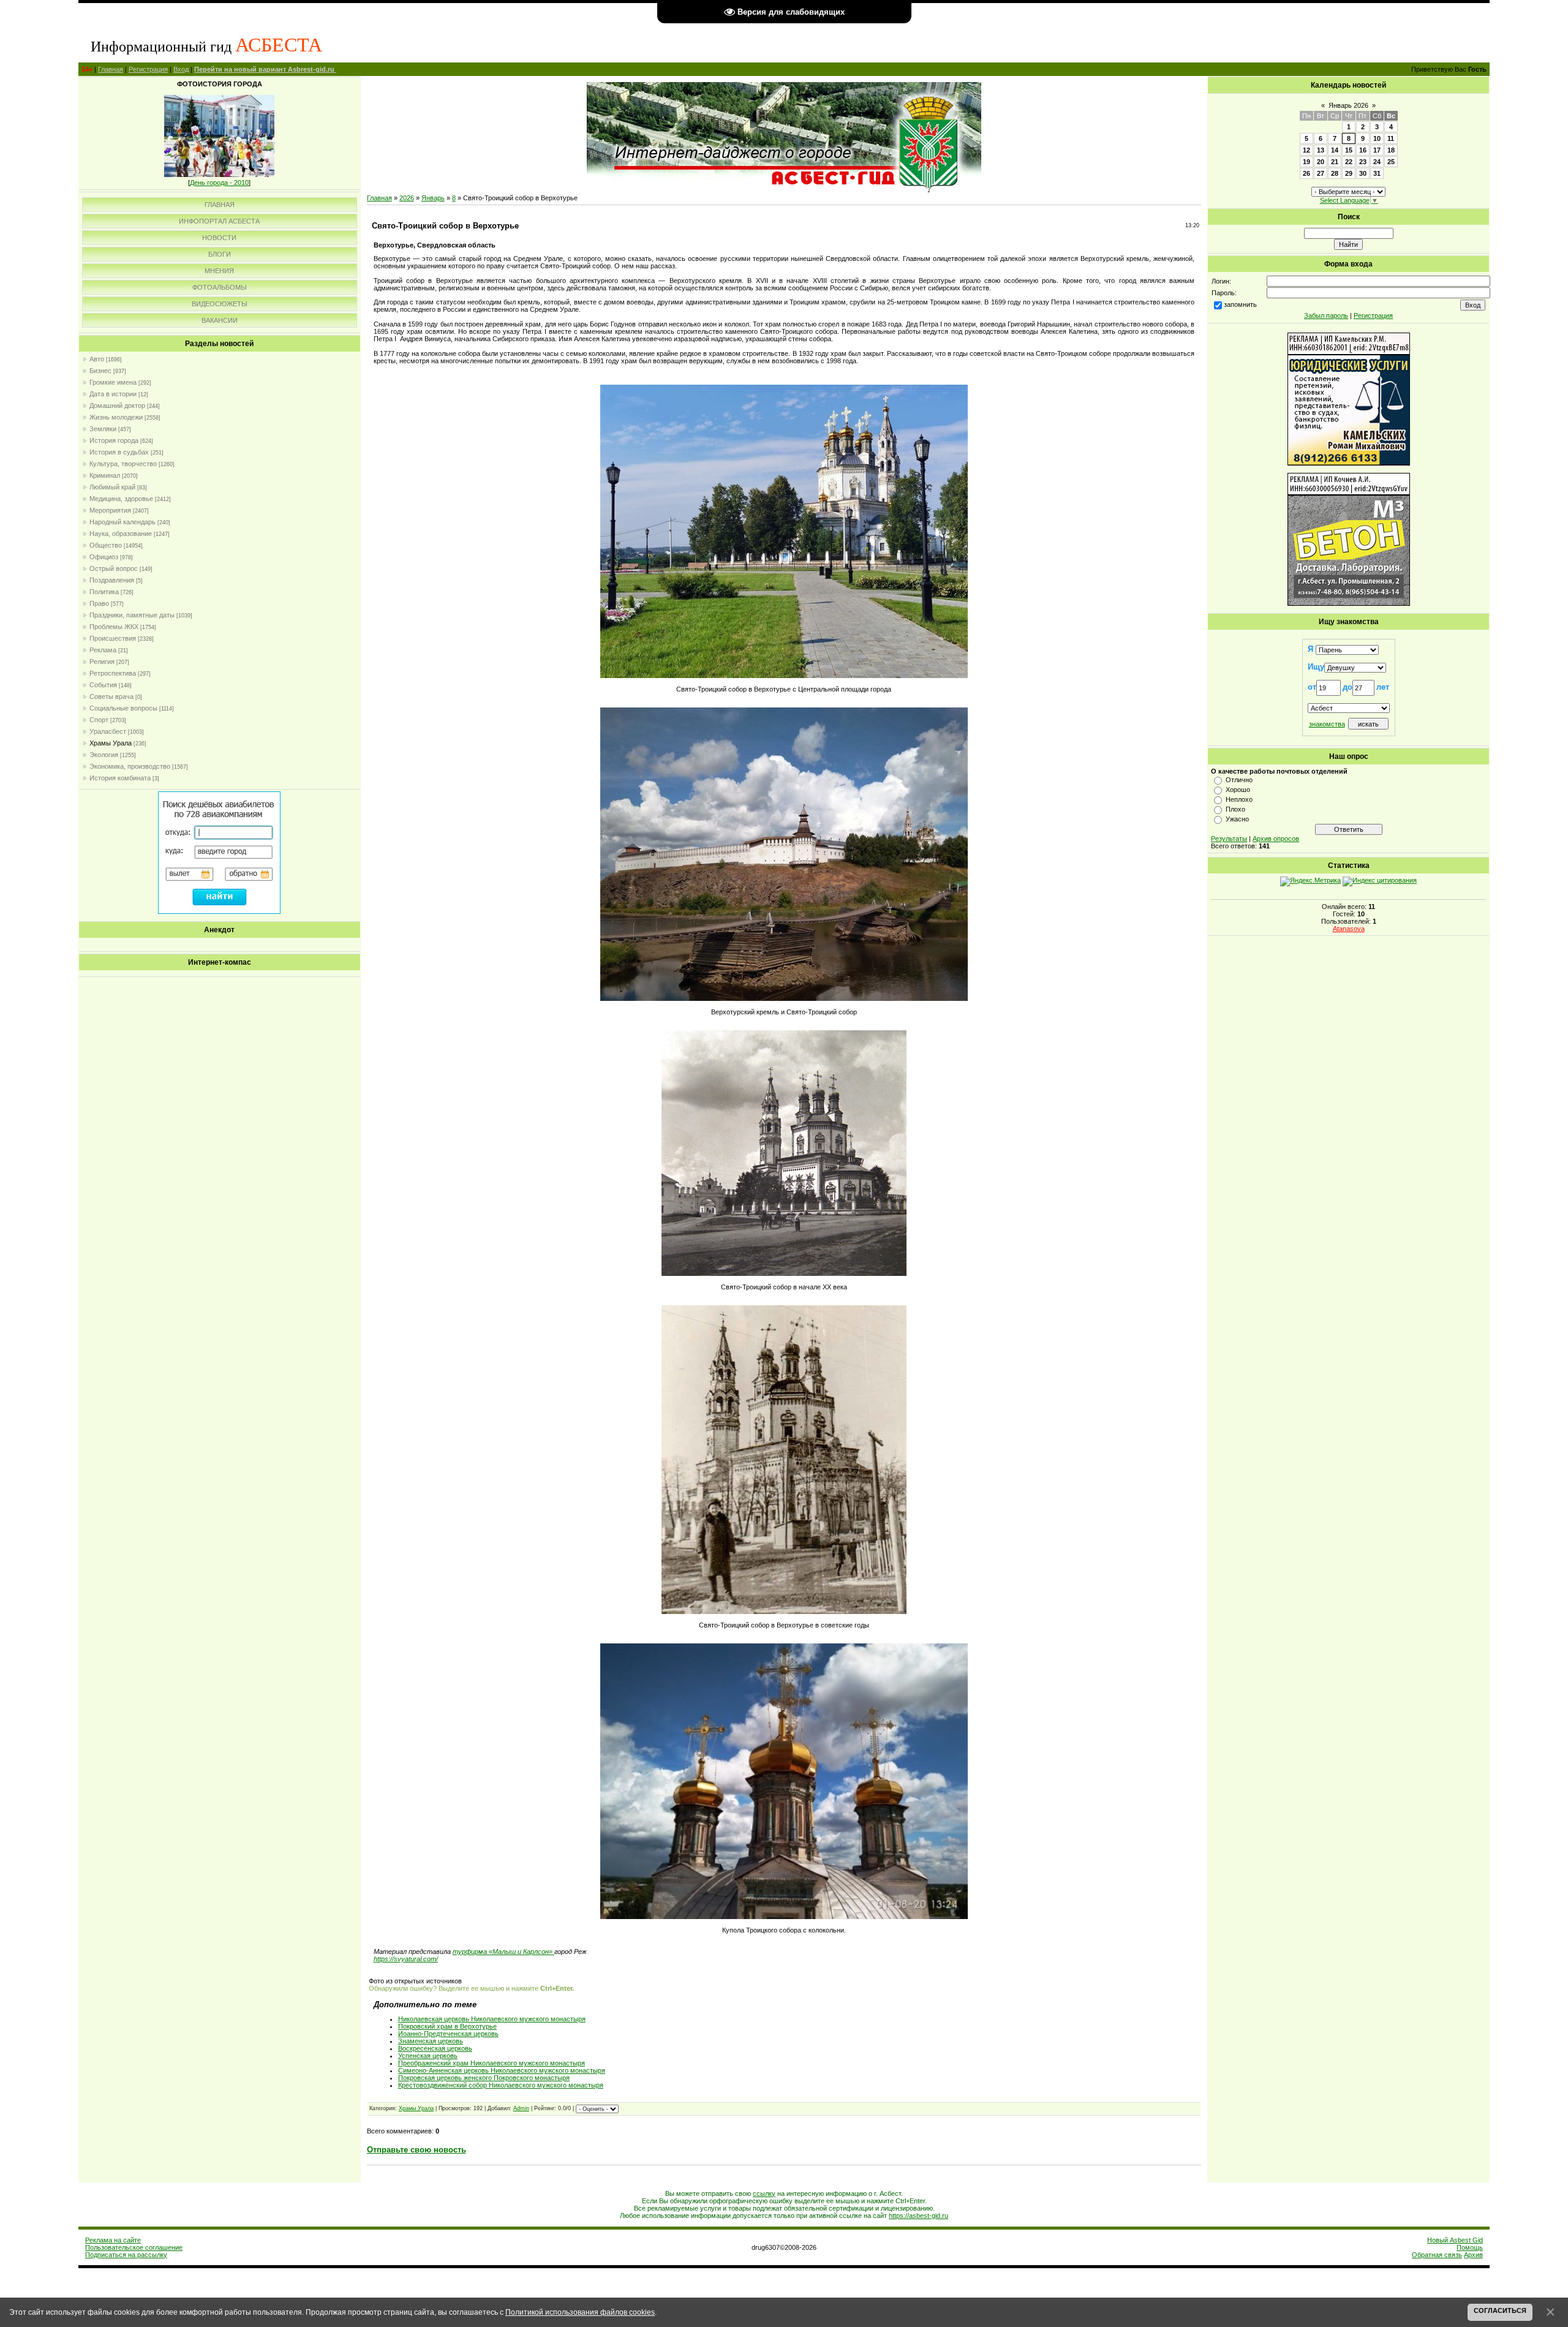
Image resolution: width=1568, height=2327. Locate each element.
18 (1391, 150)
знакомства (1327, 724)
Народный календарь (123, 522)
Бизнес (100, 371)
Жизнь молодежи (116, 417)
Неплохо (1239, 799)
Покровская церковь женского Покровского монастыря (484, 2078)
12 (1306, 150)
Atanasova (1349, 929)
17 (1377, 150)
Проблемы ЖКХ (114, 627)
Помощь (1470, 2247)
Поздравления (112, 580)
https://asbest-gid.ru (918, 2216)
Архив (1473, 2255)
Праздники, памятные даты (132, 615)
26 (1306, 173)
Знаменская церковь (431, 2041)
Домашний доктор (117, 405)
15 (1349, 150)
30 (1363, 173)
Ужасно (1237, 819)
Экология (104, 755)
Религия (102, 662)
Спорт (99, 720)
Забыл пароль (1326, 315)
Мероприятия (110, 510)
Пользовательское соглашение (134, 2247)
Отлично (1239, 780)
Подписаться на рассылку (126, 2255)
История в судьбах (119, 452)
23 (1363, 162)
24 (1377, 162)
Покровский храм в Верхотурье (447, 2026)
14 (1335, 150)
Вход (181, 69)
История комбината (120, 778)
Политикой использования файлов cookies (580, 2312)
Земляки (103, 429)
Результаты (1229, 839)
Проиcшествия (113, 638)
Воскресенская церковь (435, 2048)
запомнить (1240, 304)
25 (1391, 162)
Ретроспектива (113, 673)
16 (1363, 150)
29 (1349, 173)
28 (1335, 173)
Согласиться (1500, 2310)
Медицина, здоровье (121, 499)
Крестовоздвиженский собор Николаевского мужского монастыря (501, 2085)
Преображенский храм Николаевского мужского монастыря (492, 2063)
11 (1391, 138)
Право (99, 603)
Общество (106, 545)
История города (114, 440)
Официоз (104, 557)
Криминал (105, 475)
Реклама (103, 650)
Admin (521, 2108)
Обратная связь (1437, 2255)
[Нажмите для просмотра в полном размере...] (784, 676)
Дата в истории (113, 394)
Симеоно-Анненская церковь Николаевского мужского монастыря (502, 2070)
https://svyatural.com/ (406, 1959)
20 (1321, 162)
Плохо (1235, 809)
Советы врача (111, 696)
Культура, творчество (123, 464)
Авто (97, 359)
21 (1335, 162)
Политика (104, 592)
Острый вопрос (114, 568)
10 (1377, 138)
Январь (433, 198)
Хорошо (1238, 790)
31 (1377, 173)
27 (1321, 173)
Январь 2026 (1348, 105)
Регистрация (148, 69)
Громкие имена (113, 382)
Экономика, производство (130, 766)
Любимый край (112, 487)
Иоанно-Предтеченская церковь (448, 2034)
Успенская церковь (428, 2056)
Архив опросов (1276, 839)
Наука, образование (121, 534)
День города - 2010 (219, 183)
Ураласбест (108, 731)
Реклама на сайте (113, 2240)
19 (1306, 162)
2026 (407, 198)
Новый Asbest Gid (1455, 2240)
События (103, 685)
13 (1321, 150)
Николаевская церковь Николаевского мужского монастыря (492, 2019)
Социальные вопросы (123, 708)
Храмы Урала (111, 743)
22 (1349, 162)
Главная (111, 69)
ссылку (764, 2193)
